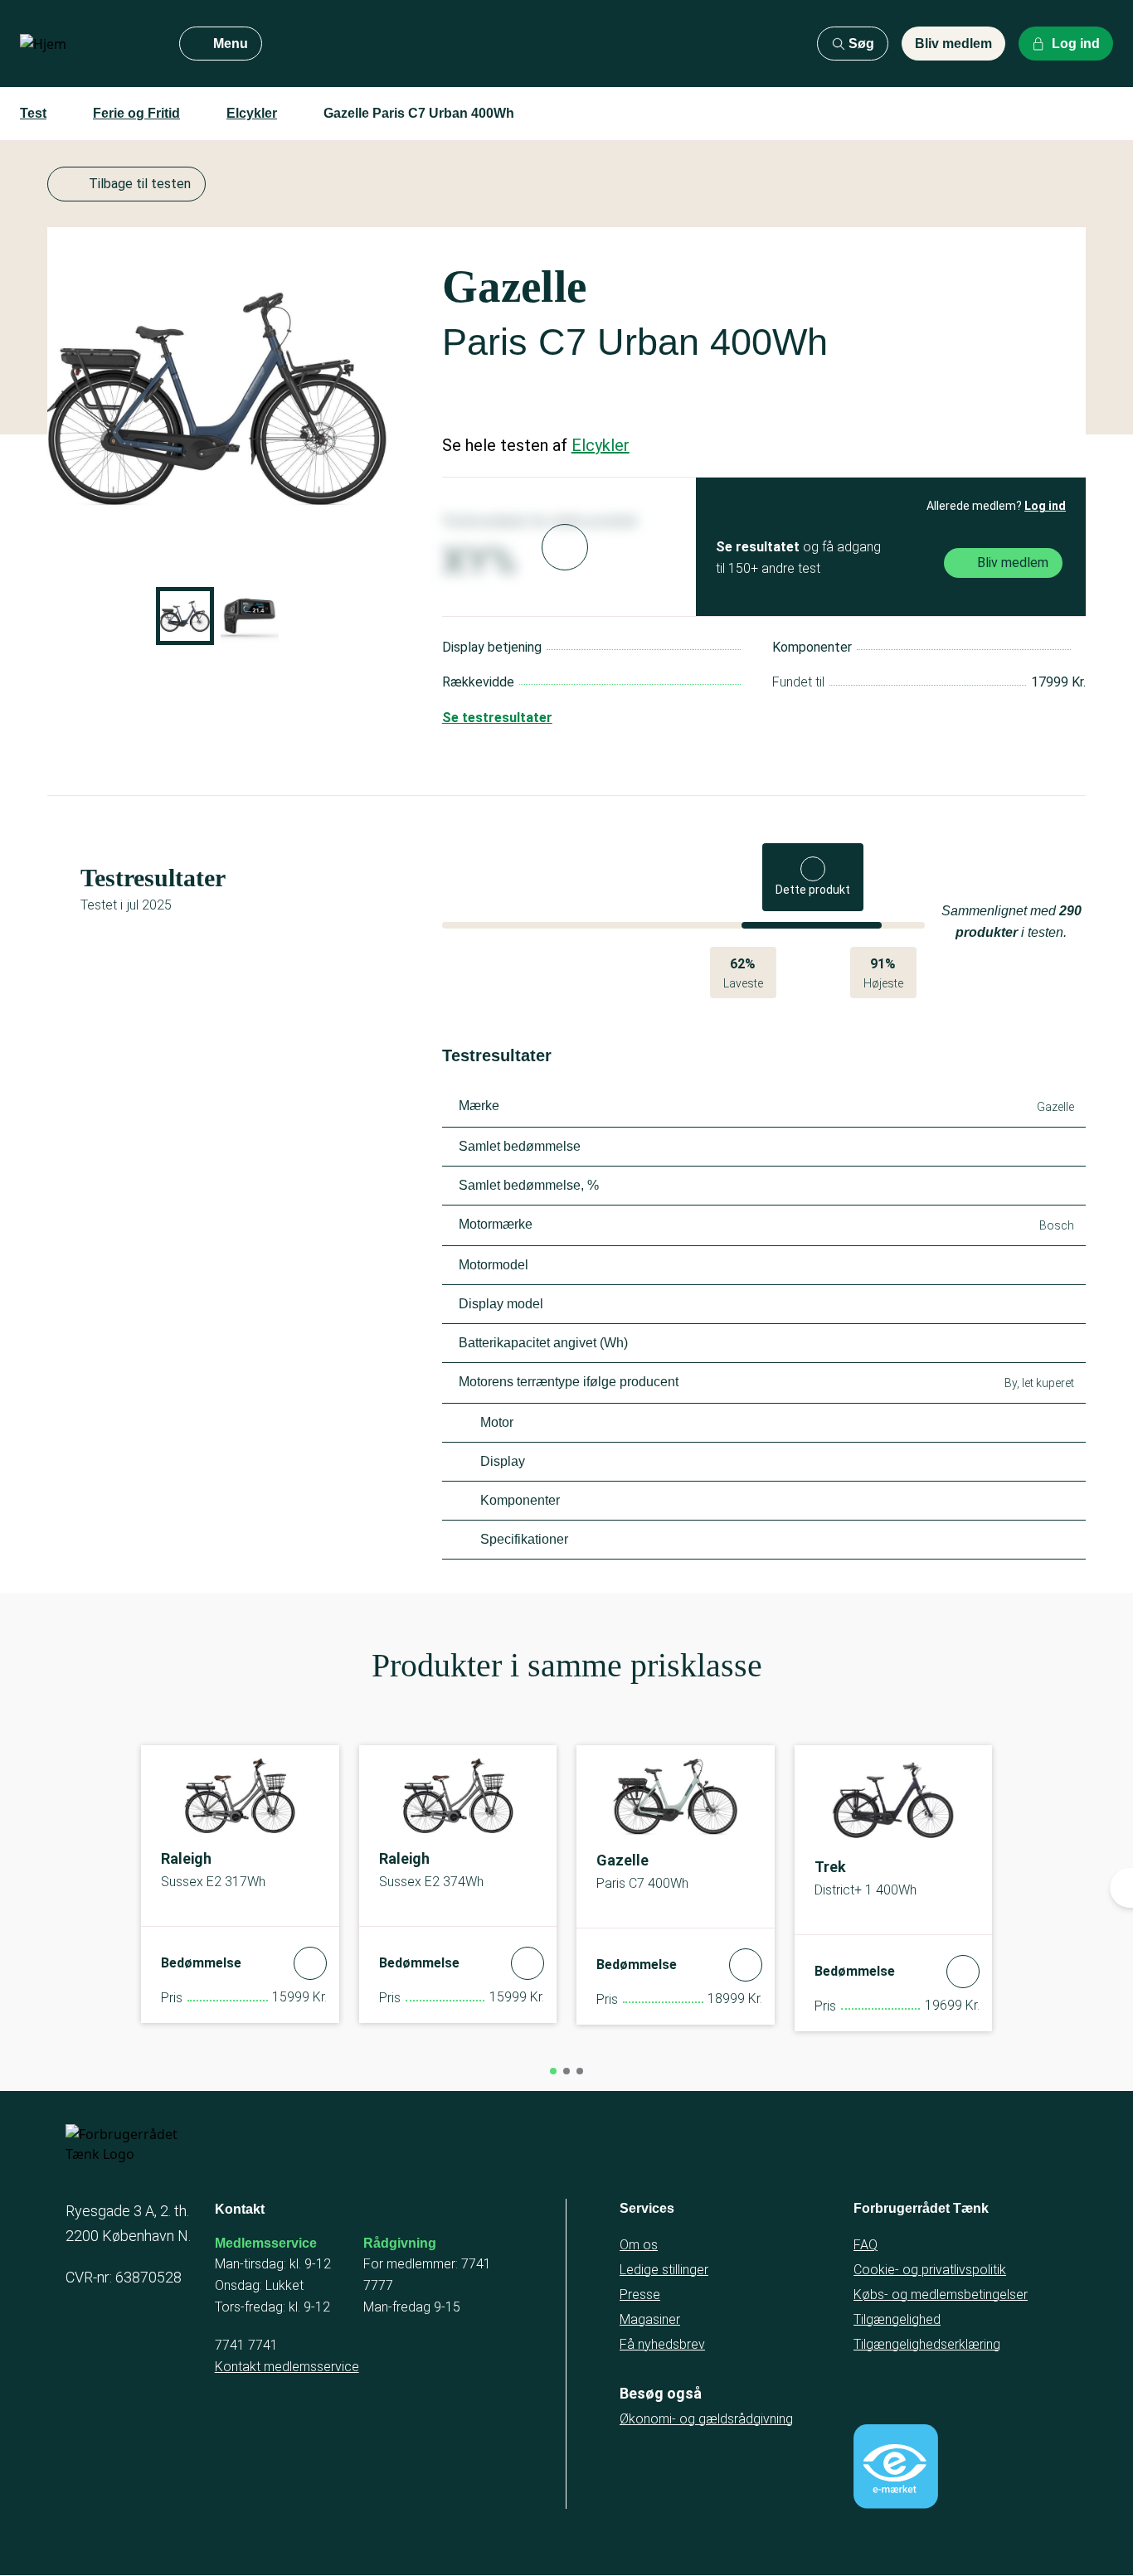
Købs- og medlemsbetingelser (941, 2295)
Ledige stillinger (664, 2270)
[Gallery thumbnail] (185, 616)
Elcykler (252, 113)
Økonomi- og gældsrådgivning (706, 2419)
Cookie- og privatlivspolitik (930, 2270)
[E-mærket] (896, 2467)
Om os (639, 2245)
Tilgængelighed (897, 2319)
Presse (640, 2295)
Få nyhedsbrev (662, 2344)
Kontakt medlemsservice (287, 2367)
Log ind (1045, 506)
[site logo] (86, 44)
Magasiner (650, 2319)
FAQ (866, 2245)
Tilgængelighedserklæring (927, 2344)
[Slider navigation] (553, 2071)
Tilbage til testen (140, 184)
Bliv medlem (953, 44)
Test (33, 113)
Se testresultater (497, 718)
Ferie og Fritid (136, 113)
